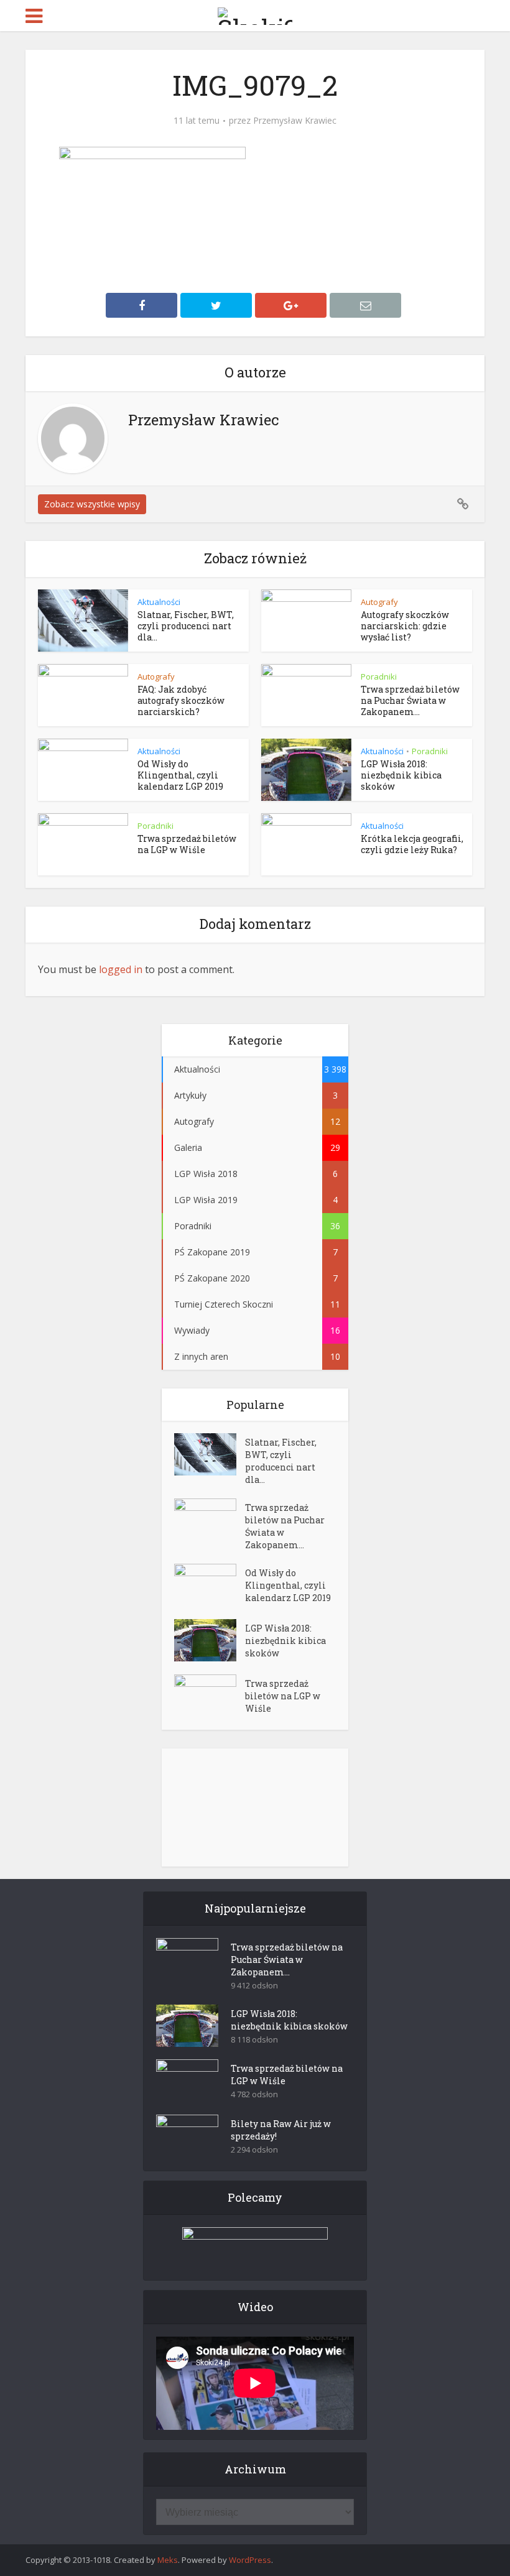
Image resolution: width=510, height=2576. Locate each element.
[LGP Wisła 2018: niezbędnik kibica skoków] (210, 1640)
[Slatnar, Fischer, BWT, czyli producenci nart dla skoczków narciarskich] (210, 1454)
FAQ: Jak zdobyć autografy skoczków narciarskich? (181, 700)
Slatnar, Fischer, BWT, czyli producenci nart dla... (186, 626)
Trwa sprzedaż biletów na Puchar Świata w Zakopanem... (410, 700)
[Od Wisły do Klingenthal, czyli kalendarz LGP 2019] (210, 1585)
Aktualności (159, 602)
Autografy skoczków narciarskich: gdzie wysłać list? (405, 626)
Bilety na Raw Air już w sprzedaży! (281, 2130)
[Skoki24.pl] (255, 14)
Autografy (379, 602)
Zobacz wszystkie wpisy (92, 504)
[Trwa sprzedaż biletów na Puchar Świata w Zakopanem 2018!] (210, 1520)
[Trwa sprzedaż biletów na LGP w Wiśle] (210, 1696)
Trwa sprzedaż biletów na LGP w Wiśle (187, 844)
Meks (168, 2560)
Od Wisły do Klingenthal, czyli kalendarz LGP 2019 (180, 775)
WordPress (250, 2560)
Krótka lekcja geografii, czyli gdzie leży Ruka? (412, 844)
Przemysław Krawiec (295, 121)
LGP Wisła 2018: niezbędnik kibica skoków (401, 775)
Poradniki (379, 676)
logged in (121, 969)
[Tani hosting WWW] (255, 2246)
